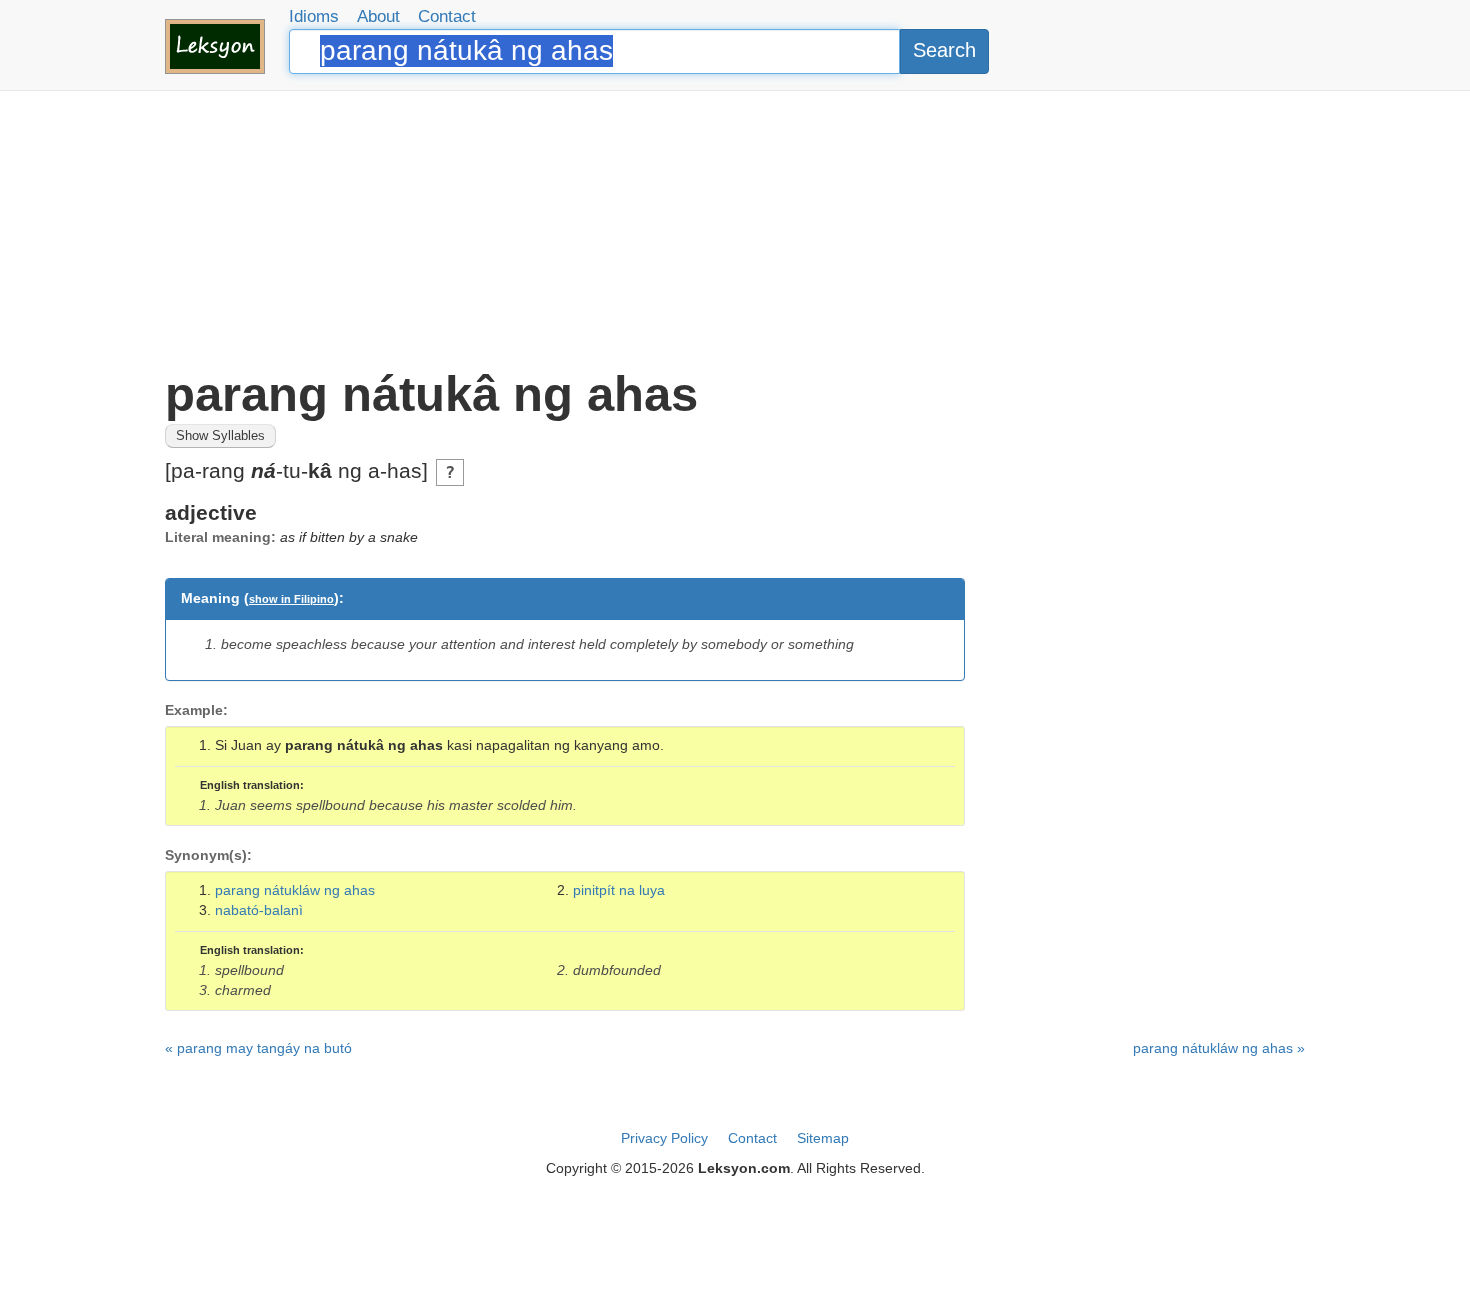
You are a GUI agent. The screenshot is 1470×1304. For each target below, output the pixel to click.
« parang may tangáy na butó (258, 1048)
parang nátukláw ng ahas (295, 890)
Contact (447, 16)
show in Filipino (291, 599)
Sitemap (823, 1138)
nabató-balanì (259, 910)
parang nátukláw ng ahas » (1219, 1048)
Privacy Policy (664, 1138)
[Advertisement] (735, 230)
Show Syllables (220, 436)
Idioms (314, 16)
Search (944, 50)
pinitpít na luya (619, 890)
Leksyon (215, 46)
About (378, 16)
